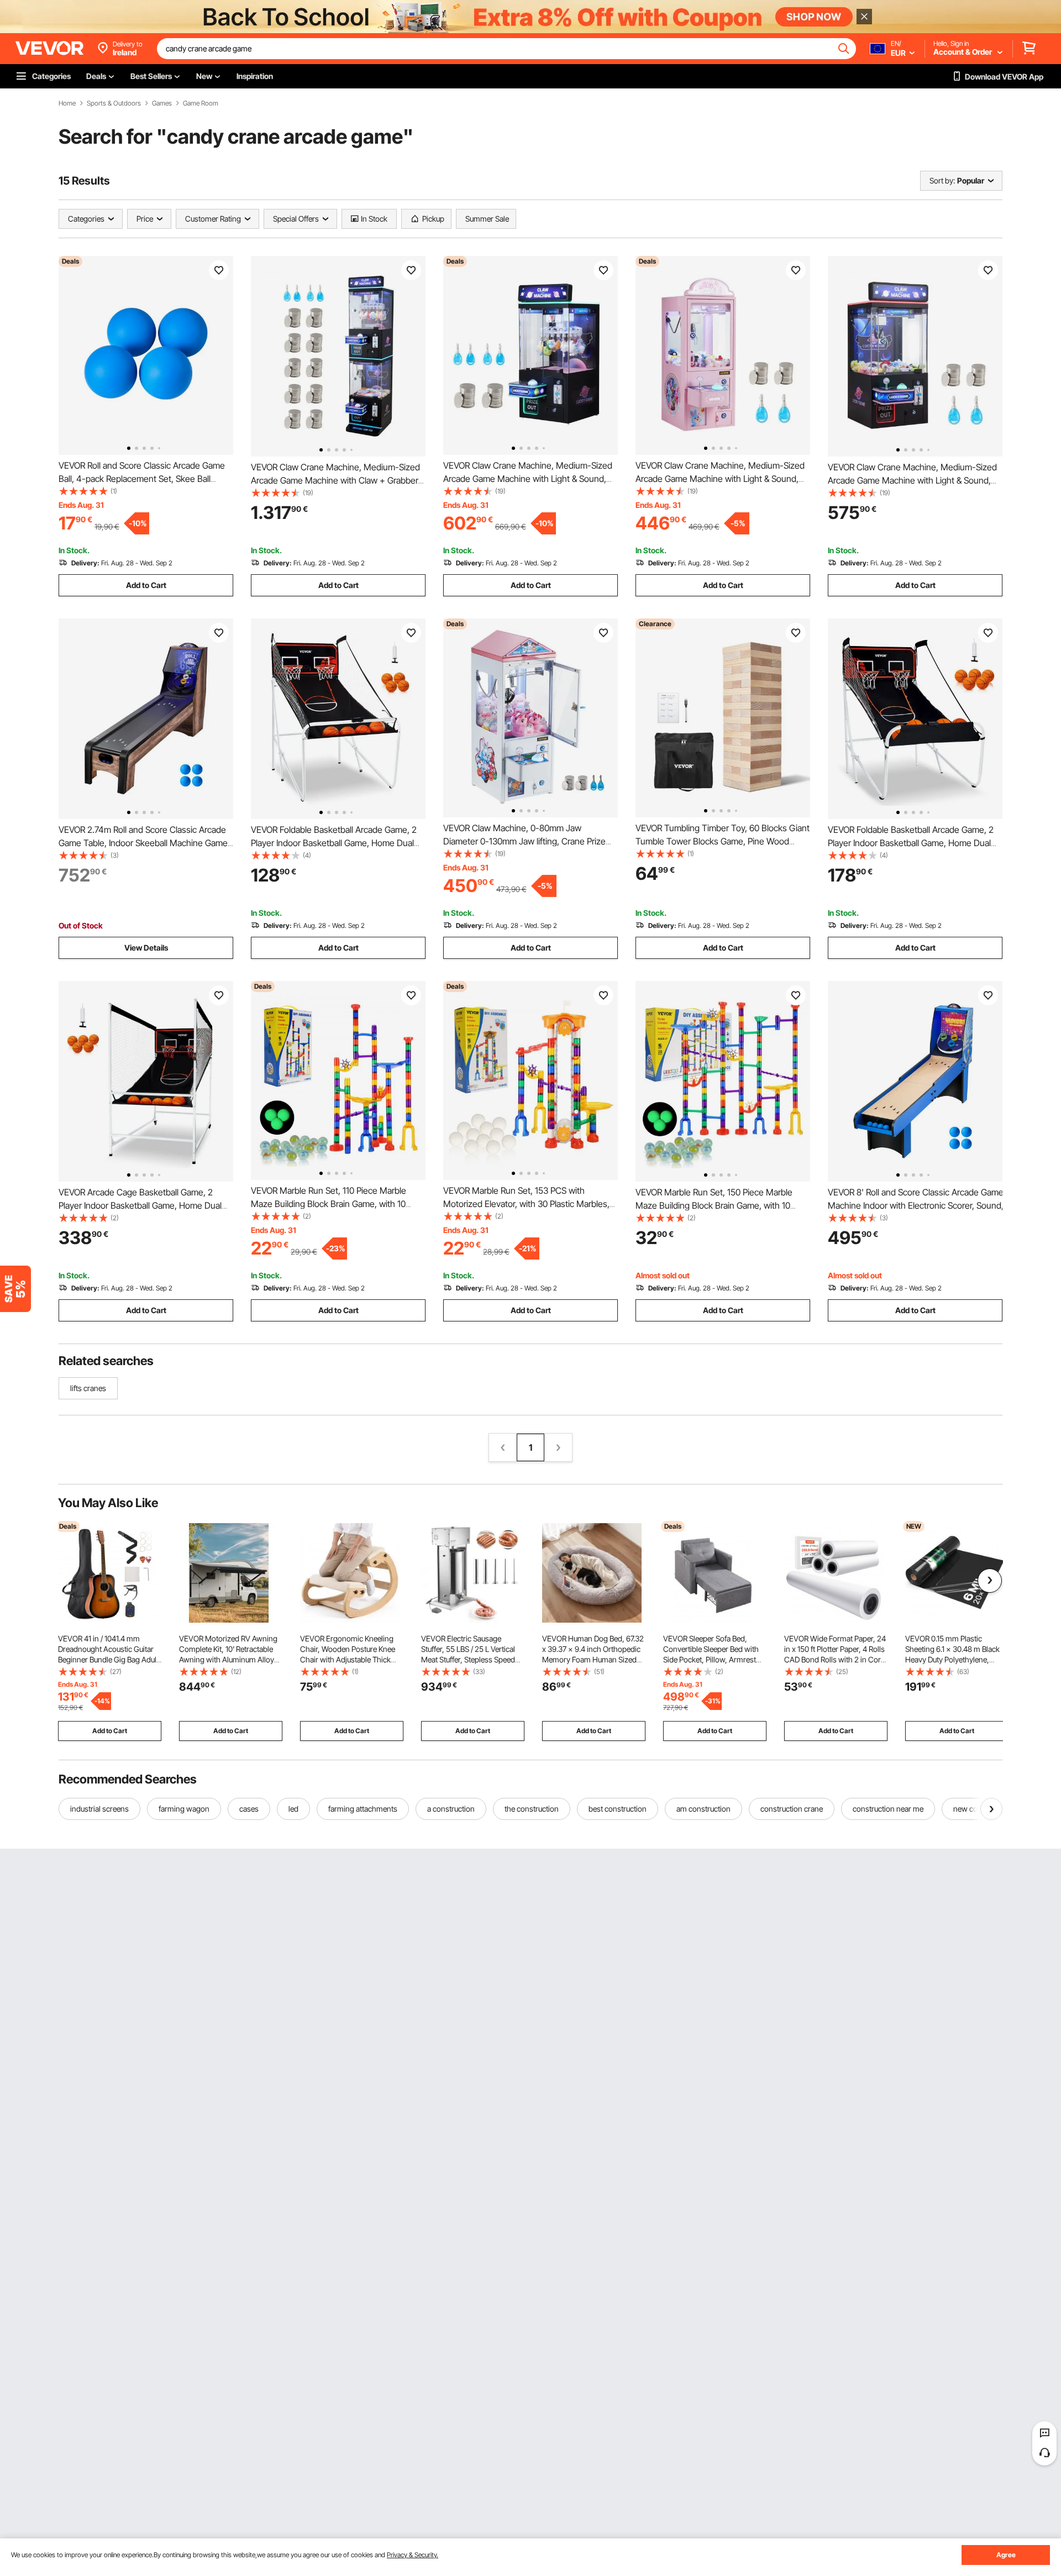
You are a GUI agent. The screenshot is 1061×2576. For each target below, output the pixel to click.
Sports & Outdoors (114, 103)
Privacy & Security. (413, 2555)
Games (162, 103)
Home (67, 103)
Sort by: (942, 180)
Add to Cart (146, 585)
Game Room (201, 103)
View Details (146, 948)
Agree (1006, 2555)
